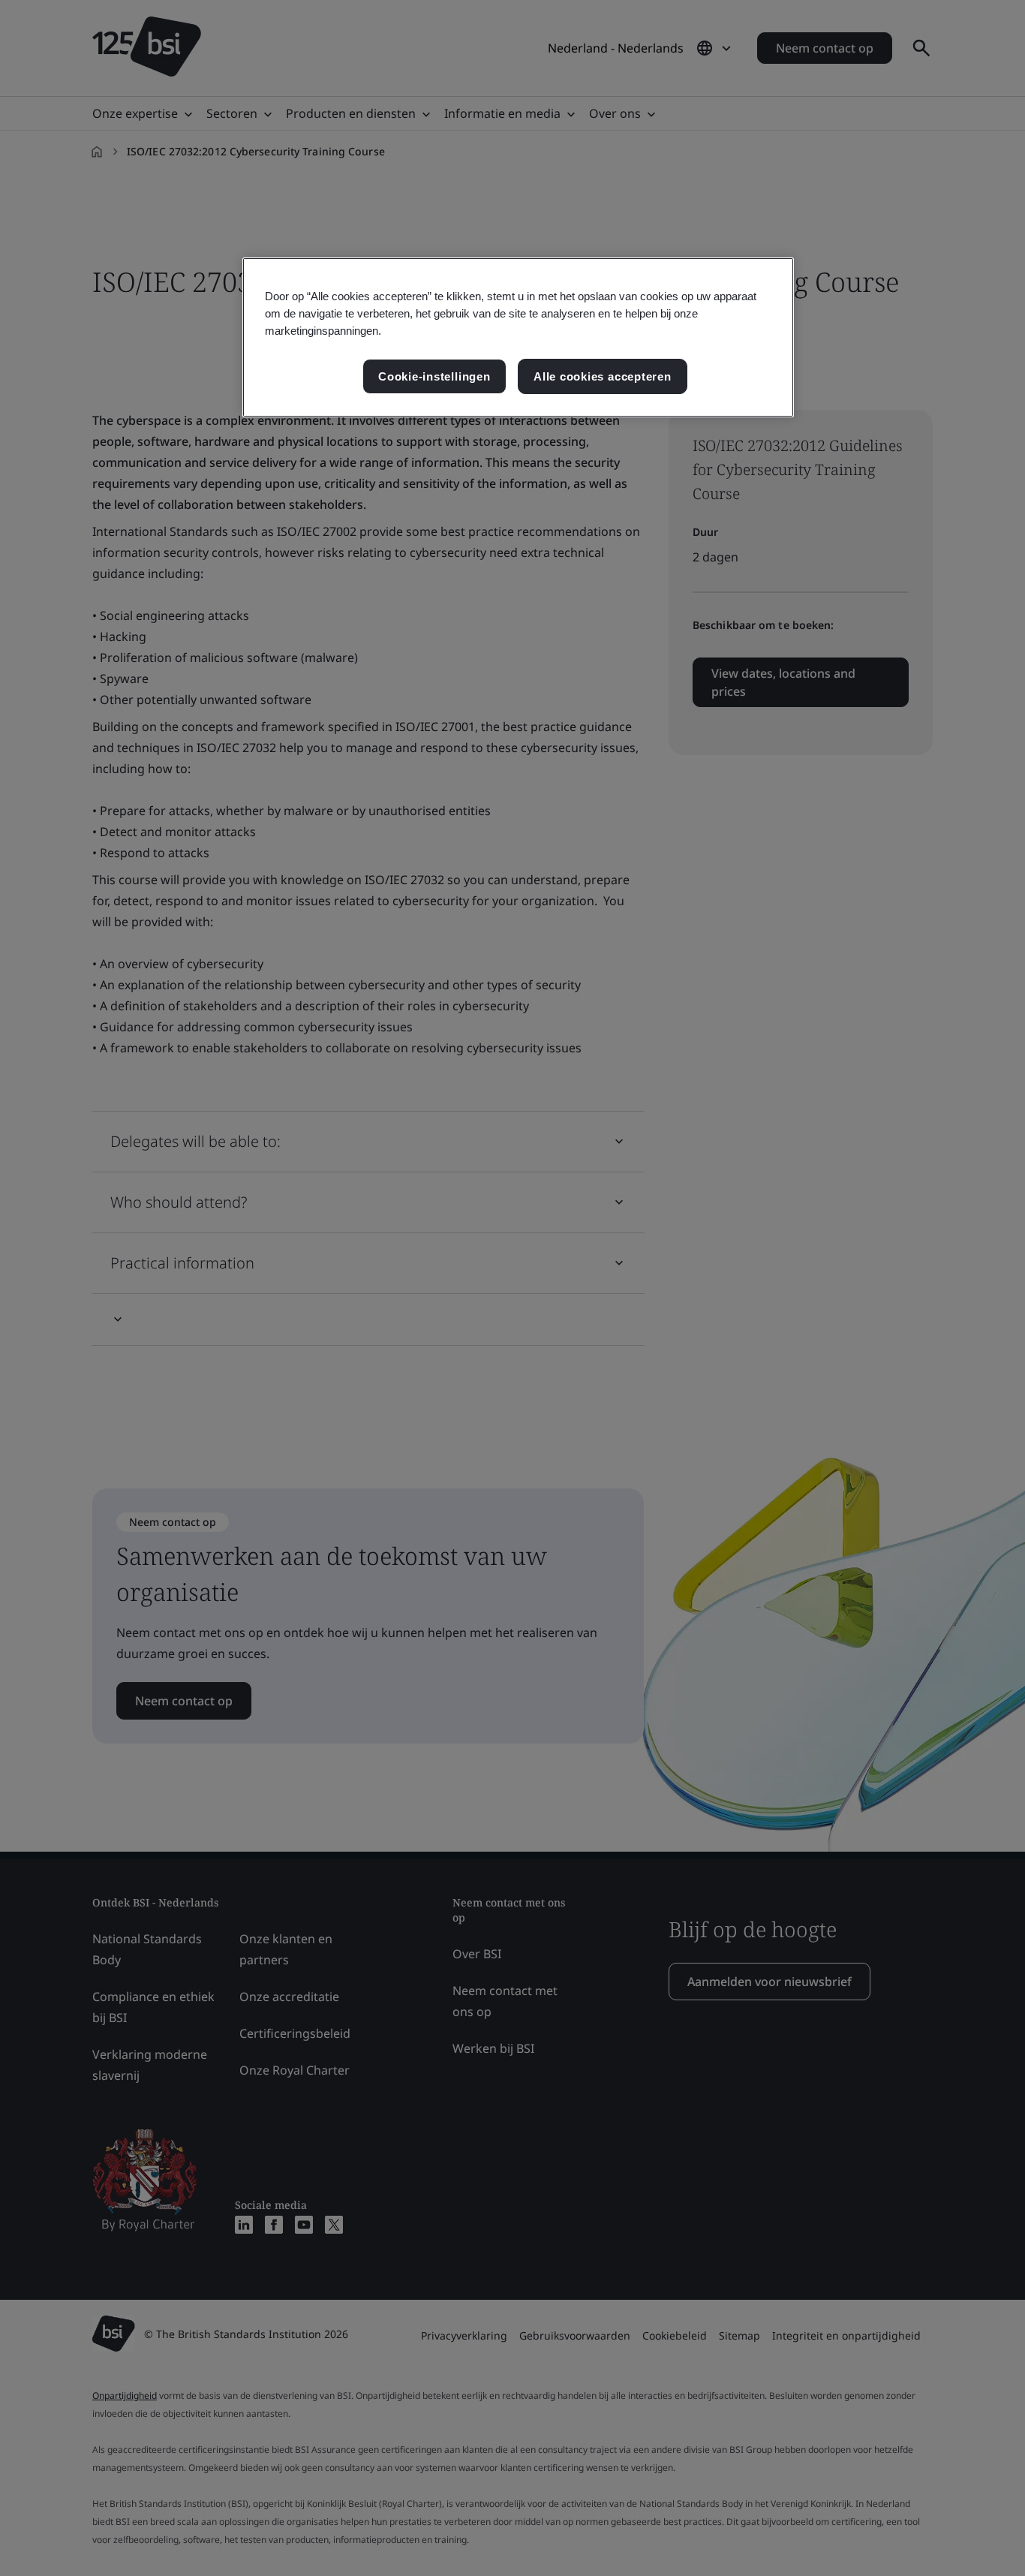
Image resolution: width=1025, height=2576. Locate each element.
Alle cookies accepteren (603, 376)
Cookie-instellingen (434, 376)
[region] (518, 337)
